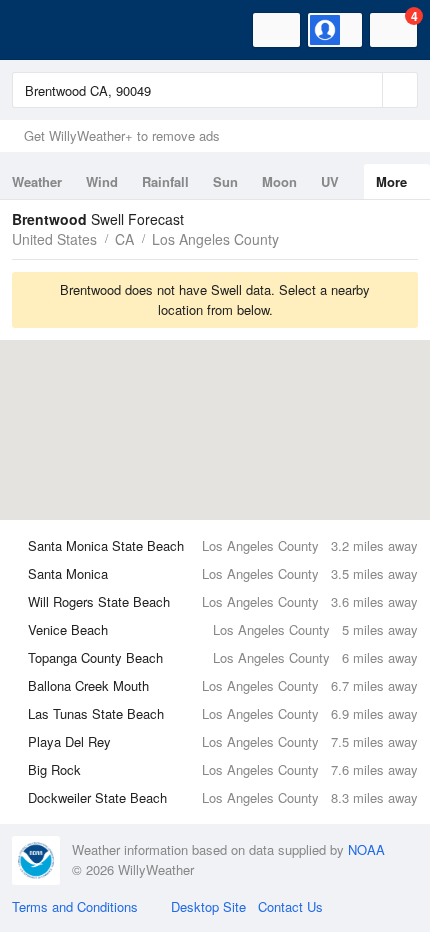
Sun (225, 181)
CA (124, 239)
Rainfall (165, 181)
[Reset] (365, 90)
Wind (102, 181)
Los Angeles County (215, 239)
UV (330, 181)
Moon (279, 181)
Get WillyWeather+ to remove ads (122, 135)
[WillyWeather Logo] (45, 30)
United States (54, 239)
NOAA (366, 849)
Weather (37, 181)
